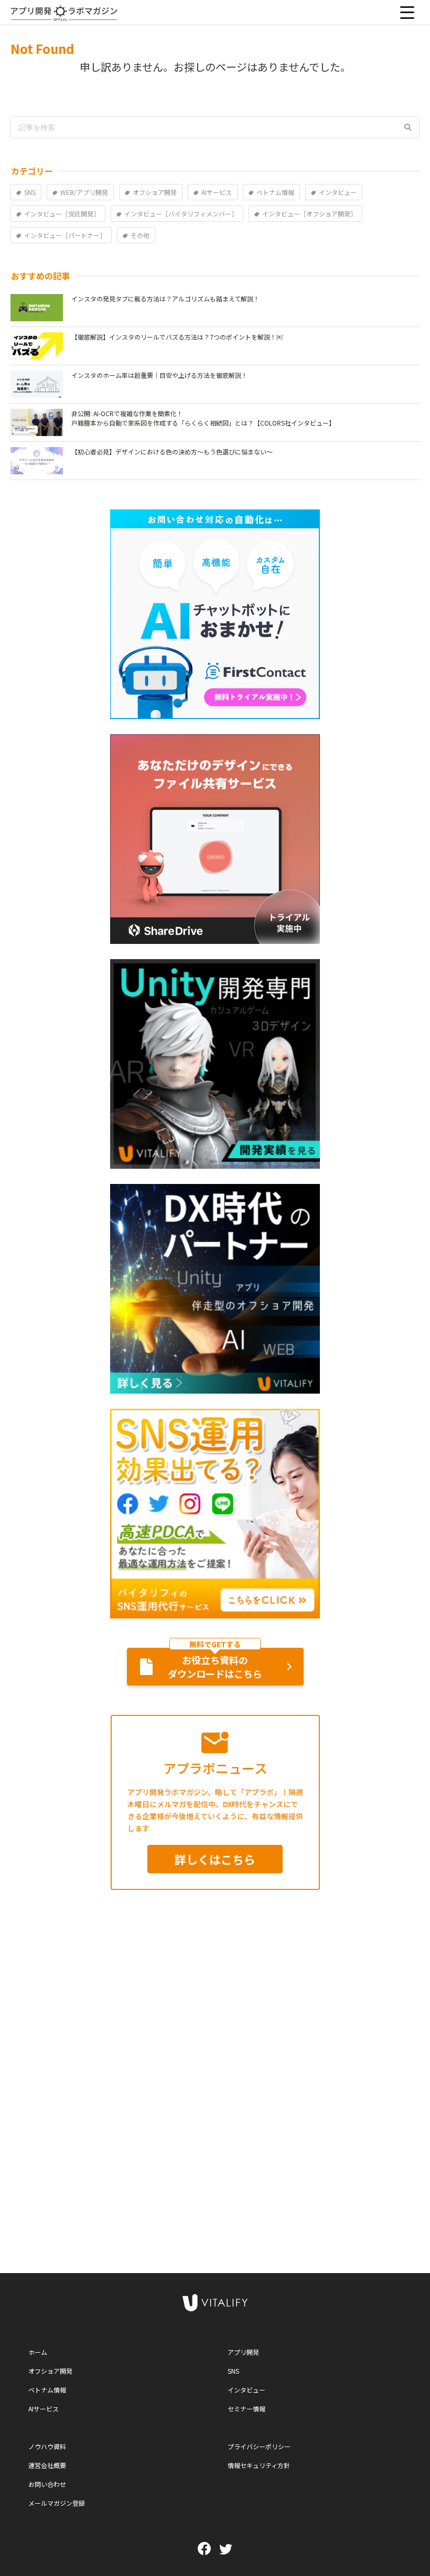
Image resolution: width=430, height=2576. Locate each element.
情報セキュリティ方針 (259, 2465)
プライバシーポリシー (259, 2446)
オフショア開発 (50, 2371)
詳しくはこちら (215, 1859)
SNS (233, 2371)
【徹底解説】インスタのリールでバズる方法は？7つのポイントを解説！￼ (177, 337)
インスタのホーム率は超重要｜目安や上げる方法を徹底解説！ (159, 375)
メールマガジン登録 (57, 2503)
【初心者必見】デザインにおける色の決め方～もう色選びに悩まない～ (172, 452)
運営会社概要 (47, 2465)
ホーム (38, 2352)
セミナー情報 (246, 2409)
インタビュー (246, 2390)
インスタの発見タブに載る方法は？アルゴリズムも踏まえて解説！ (165, 298)
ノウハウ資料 (47, 2446)
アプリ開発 (243, 2352)
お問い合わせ (47, 2484)
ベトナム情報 (47, 2390)
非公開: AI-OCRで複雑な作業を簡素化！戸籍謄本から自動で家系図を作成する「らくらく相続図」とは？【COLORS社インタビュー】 (203, 418)
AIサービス (44, 2409)
